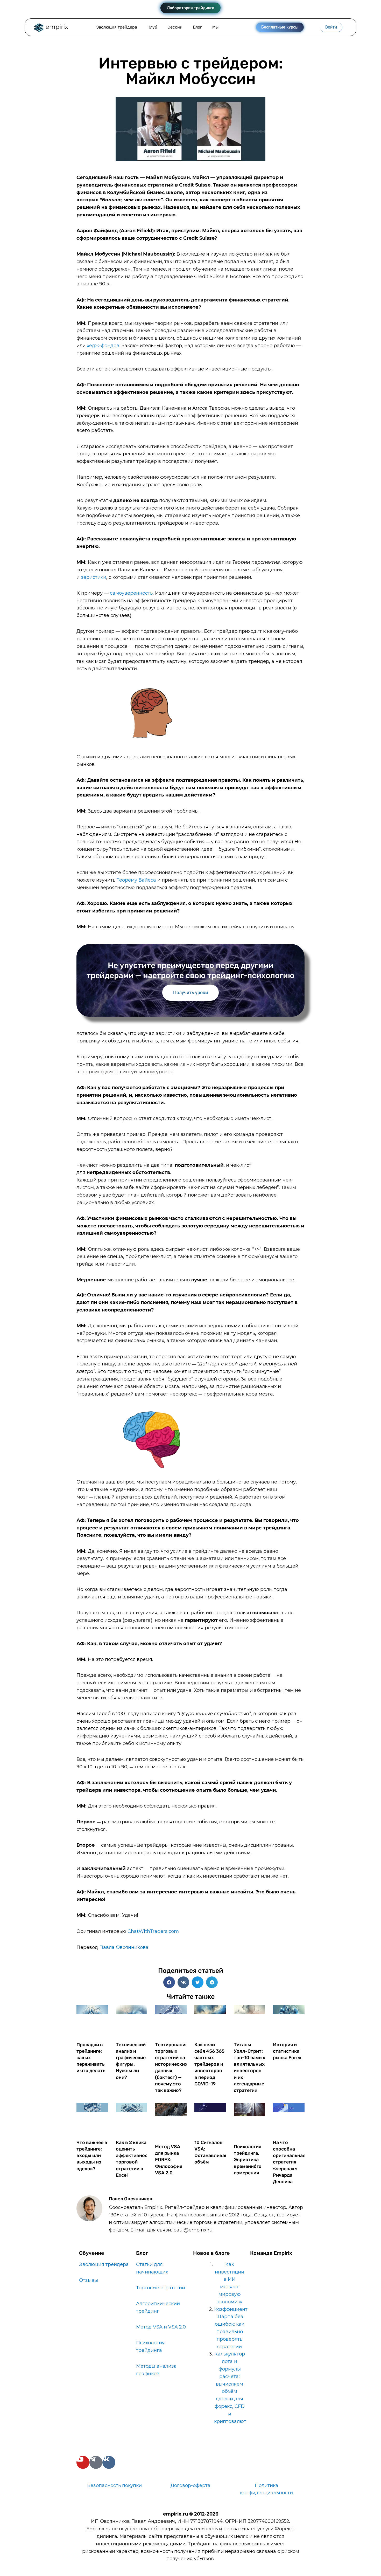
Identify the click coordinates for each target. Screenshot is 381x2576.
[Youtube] (83, 2462)
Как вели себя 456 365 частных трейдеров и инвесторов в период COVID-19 (209, 2064)
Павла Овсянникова (124, 1947)
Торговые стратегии (161, 2288)
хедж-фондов (103, 346)
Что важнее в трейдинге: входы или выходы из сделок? (92, 2156)
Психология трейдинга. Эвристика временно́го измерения (248, 2160)
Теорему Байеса (136, 880)
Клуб (152, 27)
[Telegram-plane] (96, 2462)
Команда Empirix (271, 2253)
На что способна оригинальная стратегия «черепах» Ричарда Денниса (289, 2162)
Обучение (92, 2253)
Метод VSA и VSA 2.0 (161, 2327)
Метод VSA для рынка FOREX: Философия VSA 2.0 (169, 2160)
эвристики (94, 577)
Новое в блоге (211, 2253)
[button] (169, 1982)
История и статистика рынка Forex (287, 2051)
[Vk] (109, 2462)
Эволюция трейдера (117, 27)
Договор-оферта (190, 2485)
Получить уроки (190, 992)
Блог (197, 27)
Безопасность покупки (114, 2485)
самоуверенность (131, 593)
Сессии (175, 27)
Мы (215, 27)
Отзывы (89, 2280)
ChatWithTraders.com (153, 1931)
